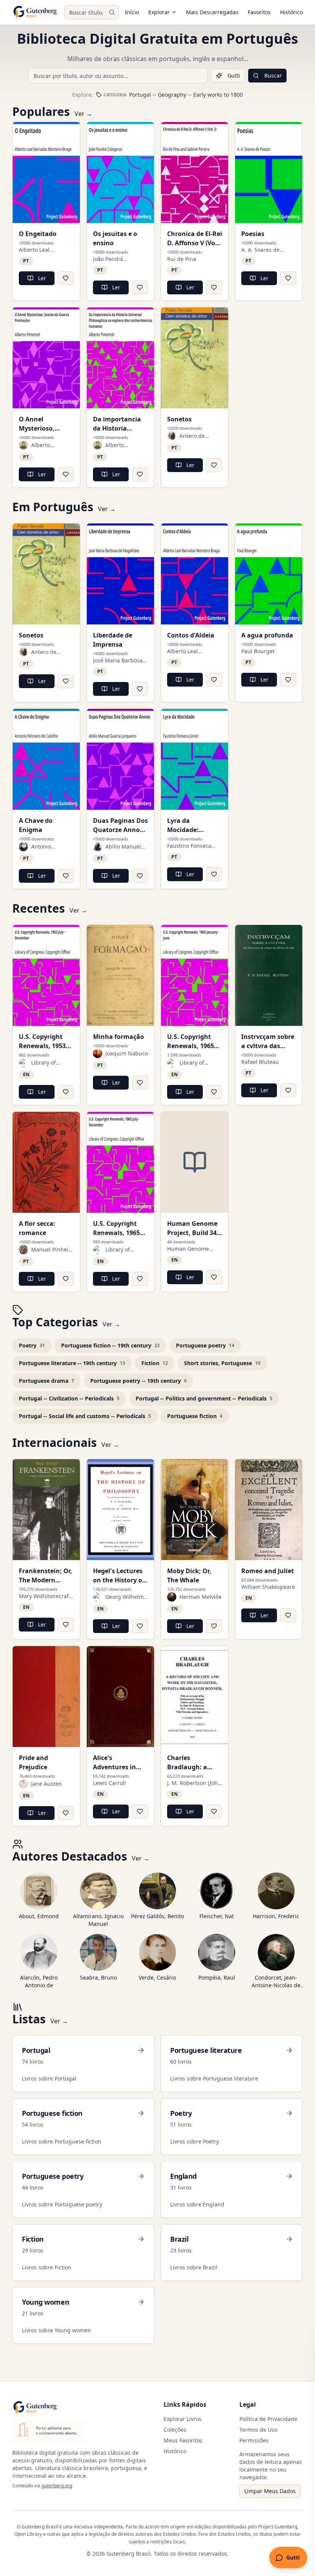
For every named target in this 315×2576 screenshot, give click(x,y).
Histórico (291, 12)
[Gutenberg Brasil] (35, 12)
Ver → (83, 114)
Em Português (53, 507)
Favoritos (259, 12)
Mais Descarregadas (212, 12)
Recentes (39, 908)
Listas (29, 2019)
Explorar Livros (183, 2419)
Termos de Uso (258, 2430)
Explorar (159, 12)
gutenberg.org (57, 2486)
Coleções (175, 2430)
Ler (42, 278)
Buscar (273, 75)
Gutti (234, 75)
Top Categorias (55, 1322)
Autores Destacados (70, 1856)
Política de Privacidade (268, 2419)
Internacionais (55, 1443)
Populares (41, 112)
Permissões (254, 2440)
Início (132, 12)
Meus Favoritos (183, 2440)
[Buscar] (112, 12)
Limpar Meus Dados (270, 2491)
